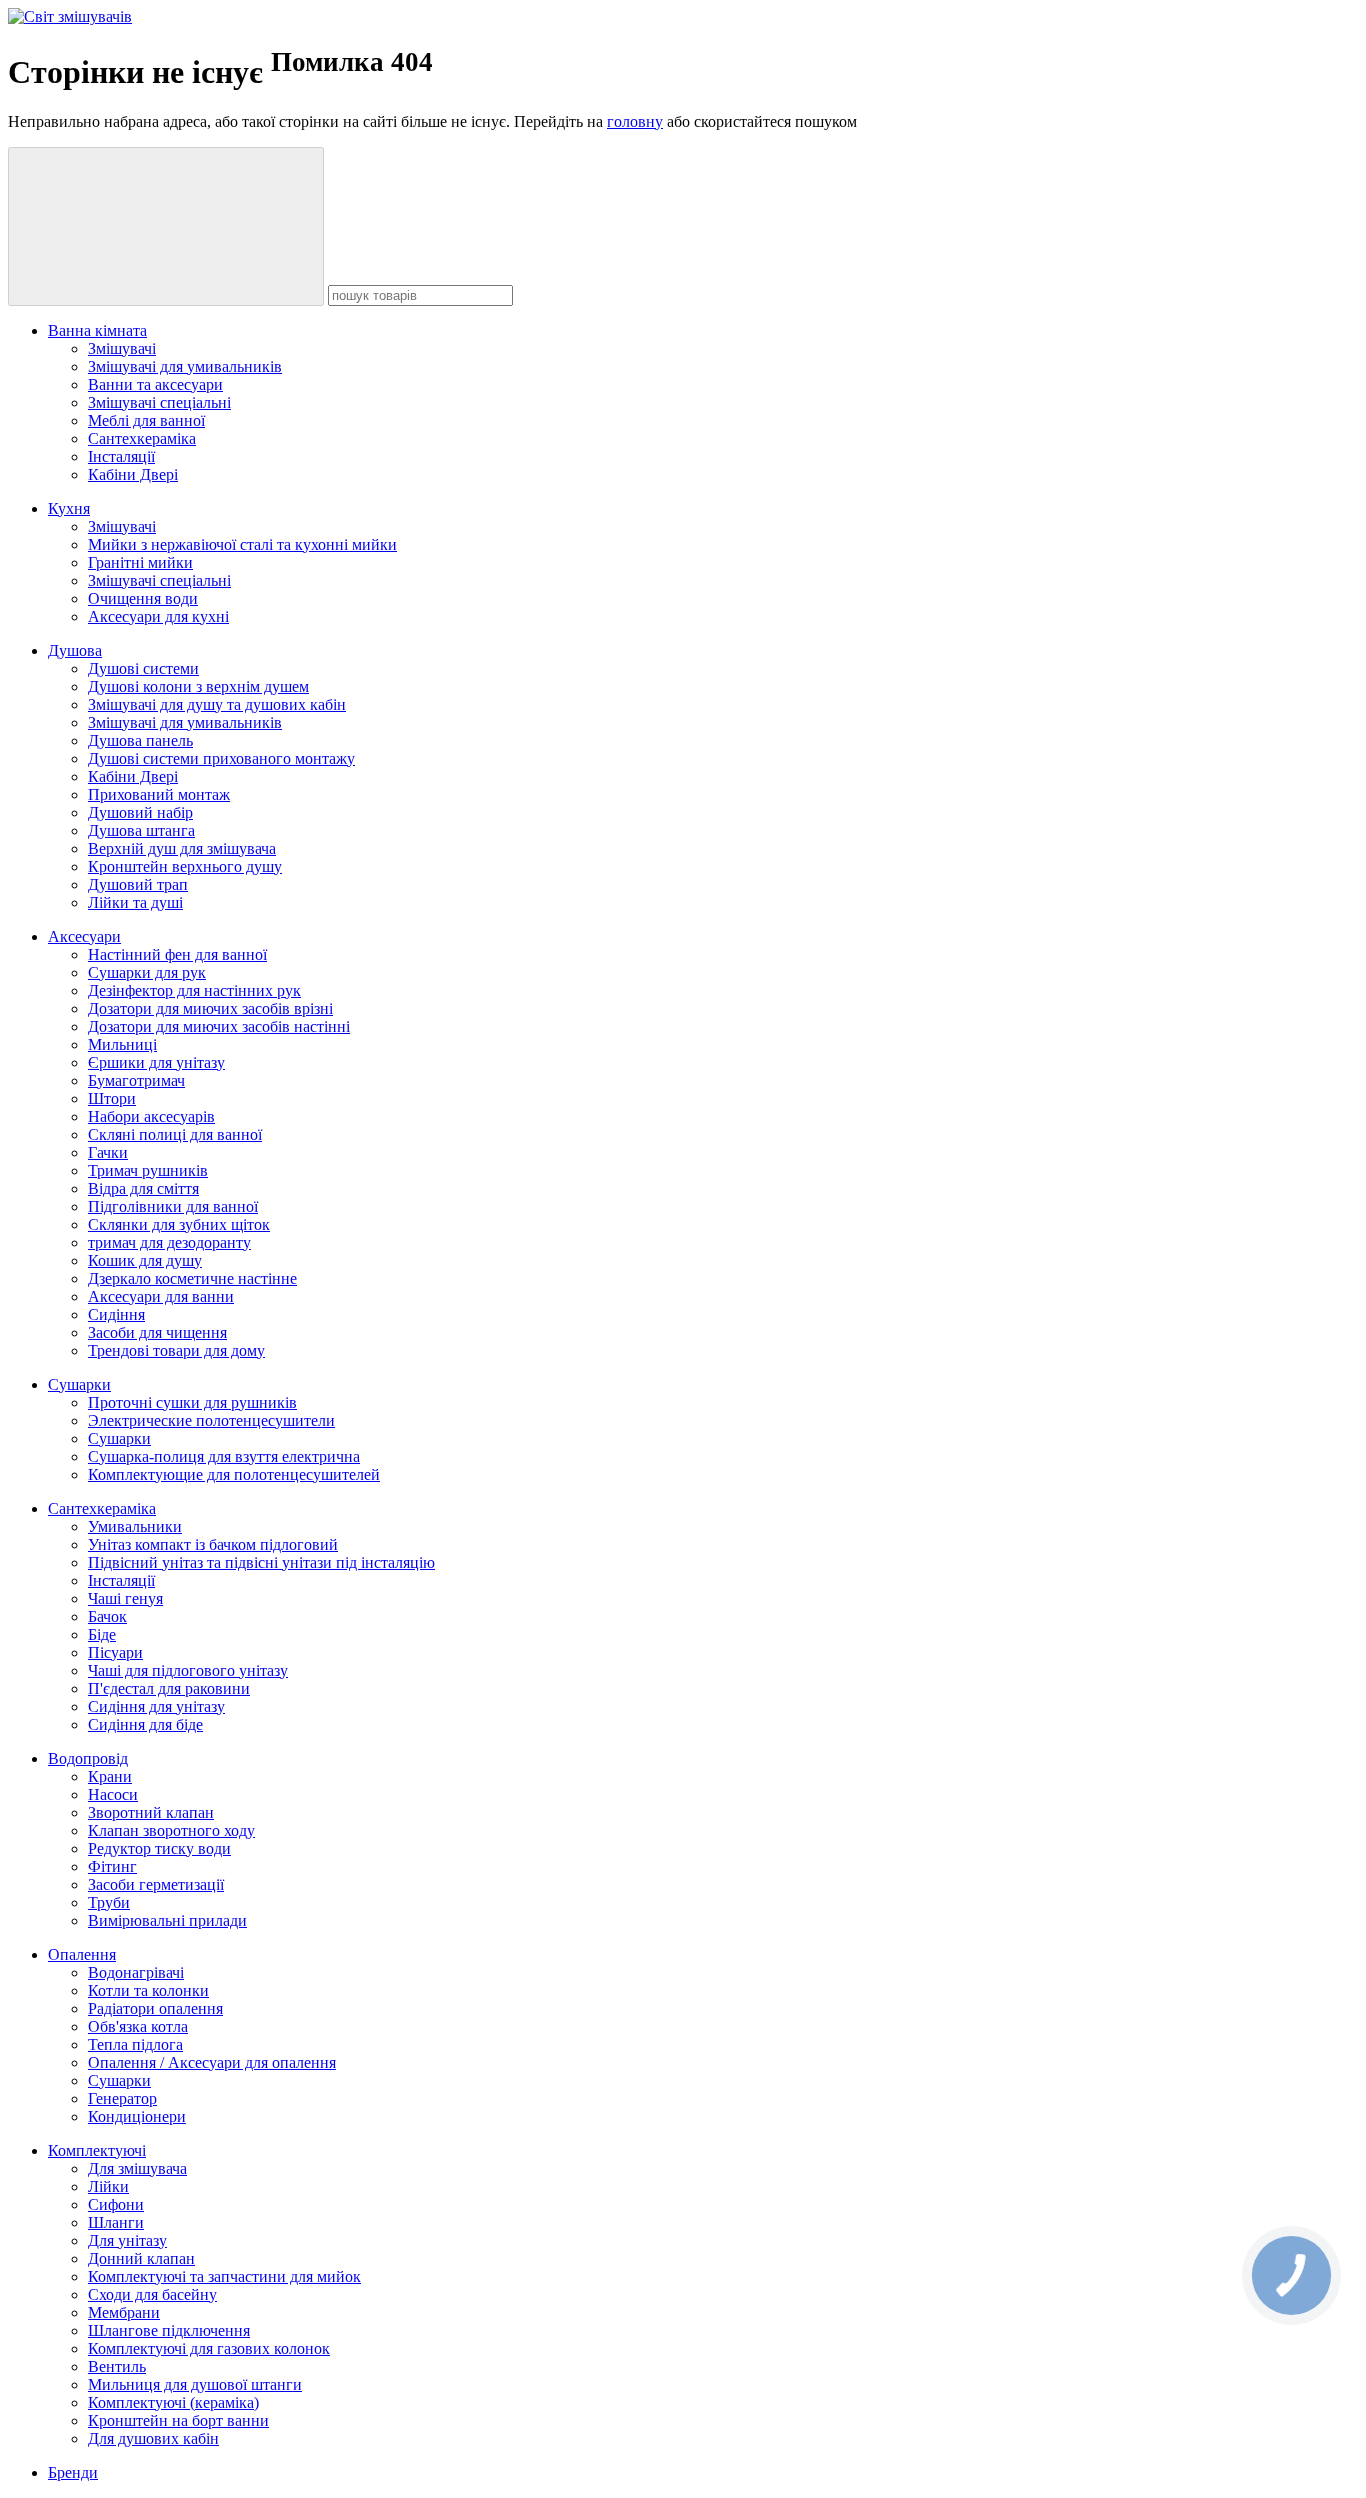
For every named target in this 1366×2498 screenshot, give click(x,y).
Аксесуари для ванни (161, 1296)
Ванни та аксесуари (155, 384)
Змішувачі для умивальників (185, 366)
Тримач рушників (148, 1170)
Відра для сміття (143, 1188)
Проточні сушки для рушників (192, 1402)
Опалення (82, 1954)
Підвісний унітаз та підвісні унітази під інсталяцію (261, 1562)
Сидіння (116, 1314)
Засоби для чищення (157, 1332)
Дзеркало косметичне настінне (192, 1278)
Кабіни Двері (133, 474)
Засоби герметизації (156, 1884)
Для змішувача (137, 2168)
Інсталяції (121, 456)
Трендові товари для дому (176, 1350)
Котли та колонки (148, 1990)
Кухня (69, 508)
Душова (75, 650)
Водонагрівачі (136, 1972)
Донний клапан (141, 2258)
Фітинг (112, 1866)
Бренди (73, 2472)
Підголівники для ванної (173, 1206)
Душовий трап (138, 884)
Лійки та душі (135, 902)
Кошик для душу (145, 1260)
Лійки (108, 2186)
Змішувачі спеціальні (159, 402)
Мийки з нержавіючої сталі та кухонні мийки (242, 544)
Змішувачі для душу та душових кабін (217, 704)
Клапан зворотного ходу (171, 1830)
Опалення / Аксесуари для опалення (212, 2062)
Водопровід (88, 1758)
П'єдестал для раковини (169, 1688)
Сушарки (79, 1384)
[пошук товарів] (166, 226)
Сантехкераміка (142, 438)
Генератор (122, 2098)
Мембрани (124, 2312)
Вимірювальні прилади (167, 1920)
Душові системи (143, 668)
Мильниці (122, 1044)
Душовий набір (140, 812)
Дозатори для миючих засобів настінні (219, 1026)
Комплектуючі (97, 2150)
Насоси (113, 1794)
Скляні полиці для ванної (175, 1134)
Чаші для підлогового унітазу (188, 1670)
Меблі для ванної (146, 420)
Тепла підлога (135, 2044)
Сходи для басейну (152, 2294)
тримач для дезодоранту (169, 1242)
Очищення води (143, 598)
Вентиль (117, 2366)
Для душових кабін (153, 2438)
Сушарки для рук (147, 972)
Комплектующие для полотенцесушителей (234, 1474)
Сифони (116, 2204)
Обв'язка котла (138, 2026)
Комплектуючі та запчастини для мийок (224, 2276)
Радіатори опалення (155, 2008)
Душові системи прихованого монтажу (221, 758)
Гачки (108, 1152)
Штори (112, 1098)
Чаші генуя (125, 1598)
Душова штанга (141, 830)
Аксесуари (84, 936)
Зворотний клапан (151, 1812)
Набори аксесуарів (151, 1116)
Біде (102, 1634)
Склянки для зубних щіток (179, 1224)
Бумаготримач (136, 1080)
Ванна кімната (97, 330)
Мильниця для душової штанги (195, 2384)
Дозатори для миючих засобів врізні (210, 1008)
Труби (109, 1902)
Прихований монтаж (159, 794)
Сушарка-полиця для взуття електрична (224, 1456)
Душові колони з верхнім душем (198, 686)
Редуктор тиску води (159, 1848)
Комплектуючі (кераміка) (173, 2402)
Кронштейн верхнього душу (185, 866)
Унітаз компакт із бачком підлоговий (213, 1544)
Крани (110, 1776)
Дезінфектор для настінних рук (194, 990)
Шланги (116, 2222)
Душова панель (140, 740)
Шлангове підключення (169, 2330)
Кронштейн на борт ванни (178, 2420)
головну (635, 121)
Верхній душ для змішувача (182, 848)
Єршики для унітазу (156, 1062)
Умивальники (135, 1526)
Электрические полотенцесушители (211, 1420)
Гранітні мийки (140, 562)
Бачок (107, 1616)
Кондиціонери (137, 2116)
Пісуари (115, 1652)
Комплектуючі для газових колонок (209, 2348)
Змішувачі (122, 348)
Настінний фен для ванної (177, 954)
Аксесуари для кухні (158, 616)
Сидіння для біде (145, 1724)
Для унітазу (127, 2240)
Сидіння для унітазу (156, 1706)
